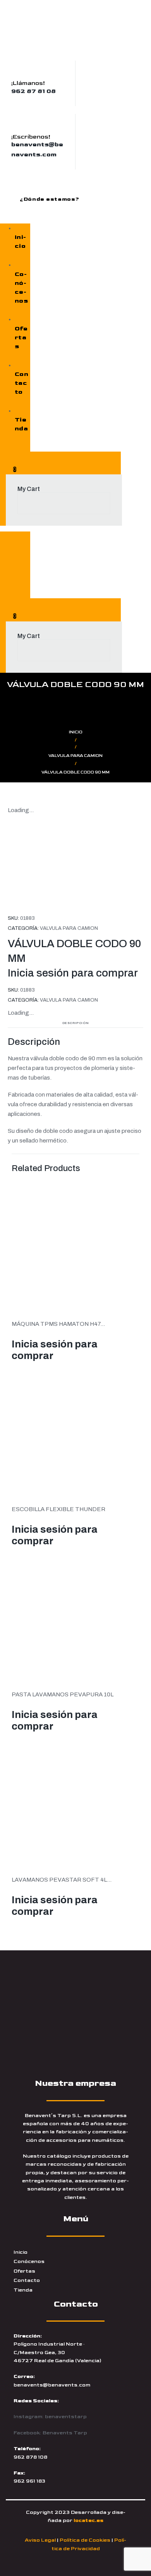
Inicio (76, 732)
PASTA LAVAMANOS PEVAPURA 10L (63, 1694)
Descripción (76, 1023)
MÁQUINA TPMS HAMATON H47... (58, 1324)
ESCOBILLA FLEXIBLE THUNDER (58, 1509)
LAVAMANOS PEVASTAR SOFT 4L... (62, 1880)
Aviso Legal (40, 2540)
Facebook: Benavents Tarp (50, 2433)
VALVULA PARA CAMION (75, 756)
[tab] (76, 1022)
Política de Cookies (85, 2540)
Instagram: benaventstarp (50, 2417)
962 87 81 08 (33, 91)
